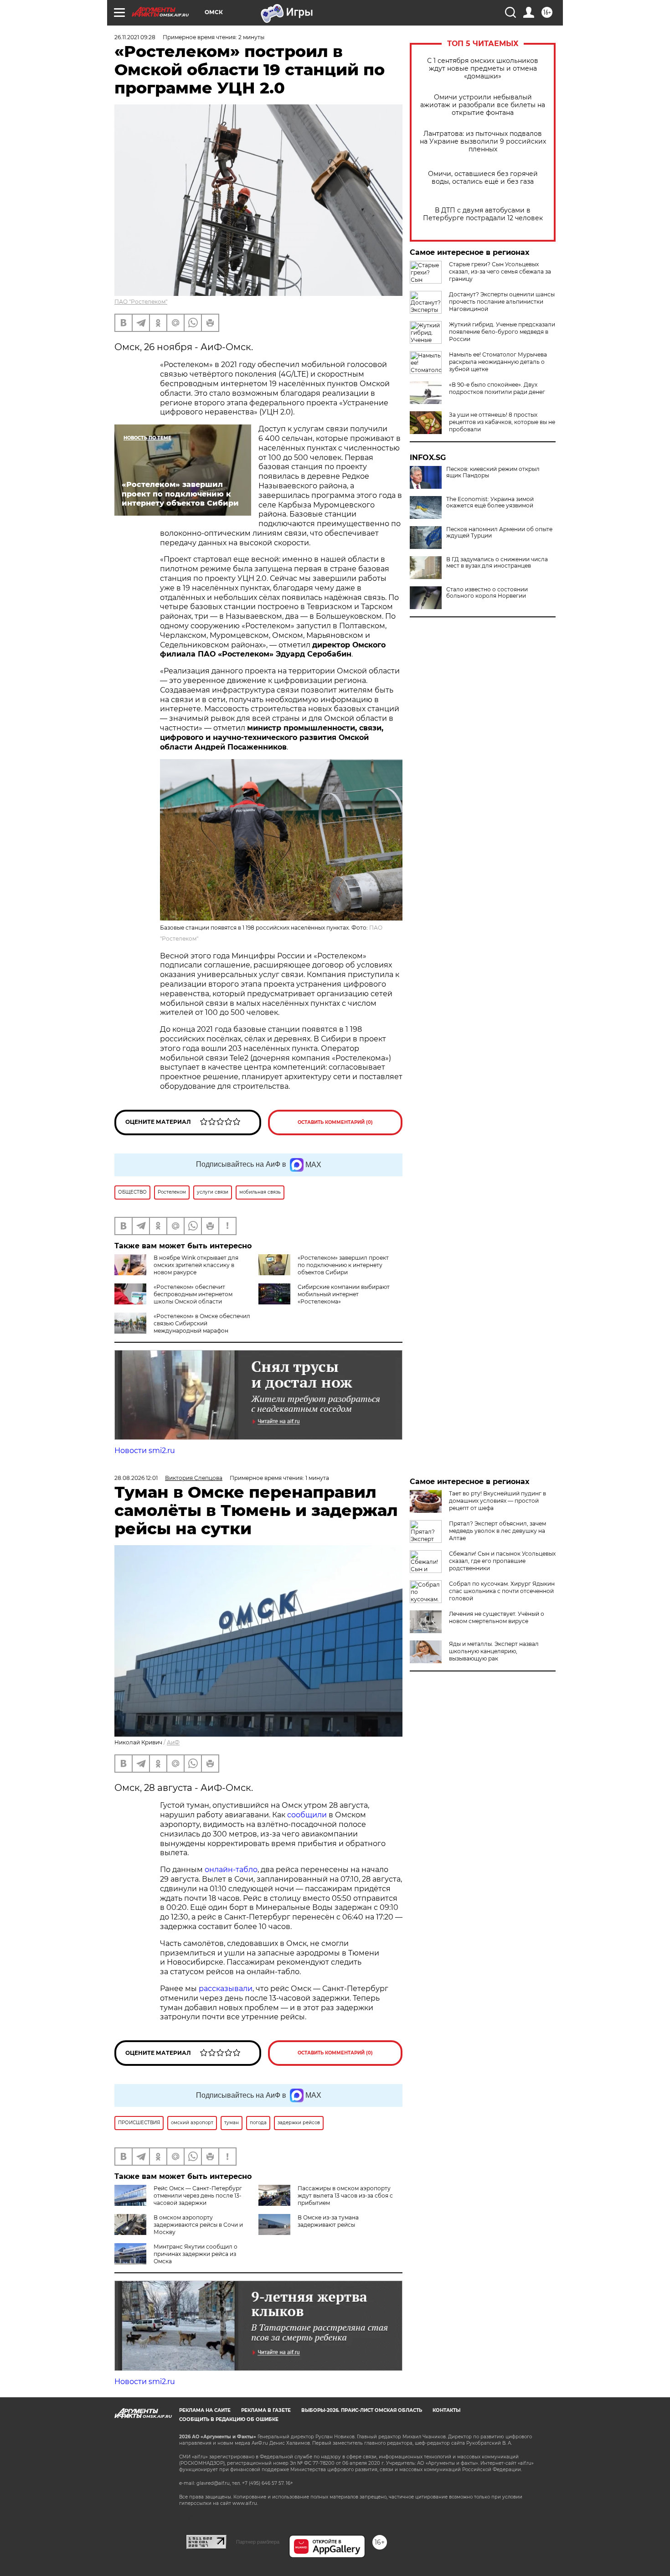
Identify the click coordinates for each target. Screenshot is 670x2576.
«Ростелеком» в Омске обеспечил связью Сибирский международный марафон (202, 1323)
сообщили (307, 1815)
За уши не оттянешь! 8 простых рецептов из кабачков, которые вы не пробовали (502, 422)
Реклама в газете (266, 2410)
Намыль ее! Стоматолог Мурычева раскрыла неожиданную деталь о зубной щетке (498, 362)
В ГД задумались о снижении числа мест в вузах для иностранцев (497, 563)
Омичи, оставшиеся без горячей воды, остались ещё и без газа (483, 178)
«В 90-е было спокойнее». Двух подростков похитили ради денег (497, 388)
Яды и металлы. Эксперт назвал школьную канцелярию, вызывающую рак (494, 1651)
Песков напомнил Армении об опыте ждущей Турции (499, 533)
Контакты (446, 2410)
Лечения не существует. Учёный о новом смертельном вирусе (497, 1617)
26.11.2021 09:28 (135, 37)
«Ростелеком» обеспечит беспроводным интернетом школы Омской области (193, 1294)
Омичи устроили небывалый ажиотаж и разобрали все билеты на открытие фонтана (483, 105)
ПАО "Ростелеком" (141, 302)
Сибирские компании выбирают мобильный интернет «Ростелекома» (344, 1294)
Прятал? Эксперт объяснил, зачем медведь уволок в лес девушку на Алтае (497, 1531)
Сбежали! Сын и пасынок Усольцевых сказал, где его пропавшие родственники (502, 1561)
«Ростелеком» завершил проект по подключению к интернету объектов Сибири (343, 1265)
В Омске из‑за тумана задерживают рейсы (328, 2221)
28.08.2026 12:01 (136, 1478)
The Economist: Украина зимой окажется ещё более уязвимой (490, 502)
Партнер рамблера (258, 2542)
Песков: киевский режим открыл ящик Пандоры (493, 472)
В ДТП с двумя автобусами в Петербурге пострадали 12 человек (483, 214)
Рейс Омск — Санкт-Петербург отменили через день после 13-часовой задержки (198, 2196)
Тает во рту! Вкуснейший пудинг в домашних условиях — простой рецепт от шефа (497, 1501)
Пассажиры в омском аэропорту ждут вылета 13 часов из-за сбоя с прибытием (345, 2196)
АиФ (173, 1742)
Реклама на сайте (205, 2410)
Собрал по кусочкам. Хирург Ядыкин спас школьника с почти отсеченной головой (502, 1591)
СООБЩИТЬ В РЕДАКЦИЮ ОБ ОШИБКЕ (229, 2419)
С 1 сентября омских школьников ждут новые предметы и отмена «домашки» (483, 69)
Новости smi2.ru (145, 1451)
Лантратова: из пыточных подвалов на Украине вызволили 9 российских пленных (483, 142)
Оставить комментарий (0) (335, 1122)
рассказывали (226, 1989)
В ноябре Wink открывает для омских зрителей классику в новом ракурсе (196, 1265)
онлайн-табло (231, 1870)
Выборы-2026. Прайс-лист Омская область (362, 2410)
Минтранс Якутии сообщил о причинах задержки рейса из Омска (196, 2254)
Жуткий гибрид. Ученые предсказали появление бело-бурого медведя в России (502, 332)
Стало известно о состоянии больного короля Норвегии (487, 593)
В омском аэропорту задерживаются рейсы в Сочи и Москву (198, 2225)
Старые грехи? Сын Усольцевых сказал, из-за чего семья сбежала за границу (500, 272)
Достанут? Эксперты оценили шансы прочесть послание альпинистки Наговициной (502, 302)
